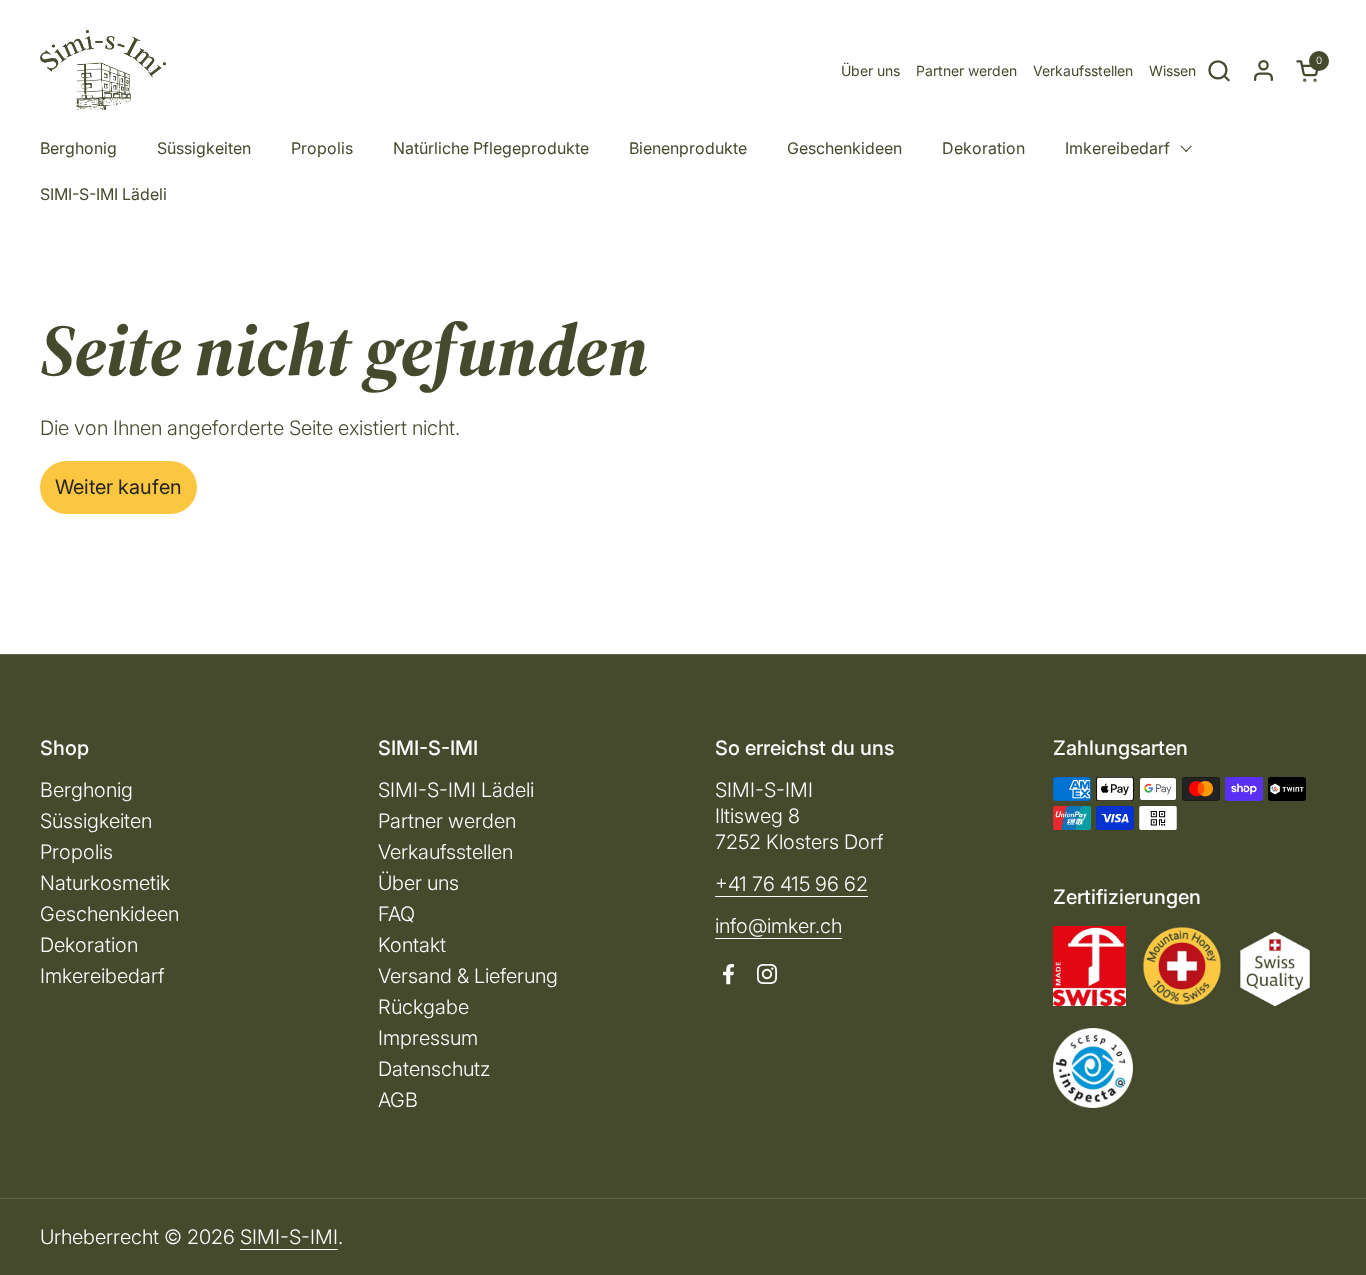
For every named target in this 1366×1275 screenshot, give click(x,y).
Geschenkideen (109, 914)
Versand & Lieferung (468, 976)
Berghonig (86, 790)
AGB (398, 1100)
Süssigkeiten (96, 821)
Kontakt (412, 945)
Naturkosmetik (105, 883)
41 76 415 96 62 (798, 884)
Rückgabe (423, 1007)
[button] (1218, 70)
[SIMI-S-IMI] (103, 70)
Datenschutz (434, 1069)
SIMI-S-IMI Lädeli (456, 790)
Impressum (428, 1038)
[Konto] (1263, 70)
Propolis (76, 852)
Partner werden (966, 70)
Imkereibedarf (102, 976)
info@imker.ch (778, 926)
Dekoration (89, 945)
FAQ (396, 914)
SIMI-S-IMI (289, 1237)
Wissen (1172, 70)
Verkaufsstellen (1083, 70)
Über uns (870, 70)
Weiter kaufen (118, 487)
